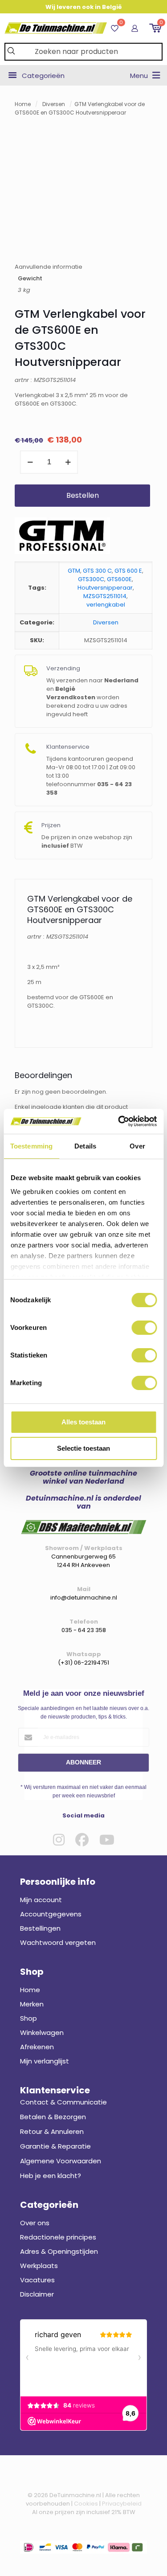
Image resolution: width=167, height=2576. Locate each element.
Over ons (35, 2223)
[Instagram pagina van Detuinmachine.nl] (59, 1840)
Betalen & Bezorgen (53, 2117)
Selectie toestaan (83, 1448)
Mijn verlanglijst (45, 2061)
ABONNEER (83, 1762)
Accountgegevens (51, 1914)
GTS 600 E (128, 571)
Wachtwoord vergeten (58, 1942)
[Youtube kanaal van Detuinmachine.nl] (107, 1840)
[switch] (144, 1328)
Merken (32, 2004)
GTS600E (119, 579)
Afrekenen (37, 2047)
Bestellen (83, 495)
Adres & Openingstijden (59, 2251)
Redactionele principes (58, 2237)
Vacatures (37, 2280)
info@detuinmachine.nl (84, 1598)
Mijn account (41, 1900)
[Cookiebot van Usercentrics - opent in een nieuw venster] (119, 1121)
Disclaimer (37, 2294)
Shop (29, 2018)
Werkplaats (39, 2266)
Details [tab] (85, 1146)
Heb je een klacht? (51, 2176)
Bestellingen (40, 1928)
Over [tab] (137, 1146)
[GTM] (62, 537)
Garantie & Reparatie (55, 2146)
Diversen (54, 104)
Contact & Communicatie (63, 2102)
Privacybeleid (122, 2504)
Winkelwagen (42, 2032)
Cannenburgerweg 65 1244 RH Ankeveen (83, 1561)
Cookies (86, 2504)
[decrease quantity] (30, 462)
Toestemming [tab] (31, 1146)
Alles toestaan (83, 1422)
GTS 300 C (97, 571)
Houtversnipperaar (105, 588)
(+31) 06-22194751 (83, 1663)
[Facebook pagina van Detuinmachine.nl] (82, 1840)
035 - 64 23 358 (84, 1630)
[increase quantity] (68, 462)
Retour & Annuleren (52, 2131)
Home (23, 104)
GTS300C (91, 579)
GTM (74, 571)
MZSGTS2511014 (105, 596)
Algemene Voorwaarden (61, 2161)
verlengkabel (106, 605)
